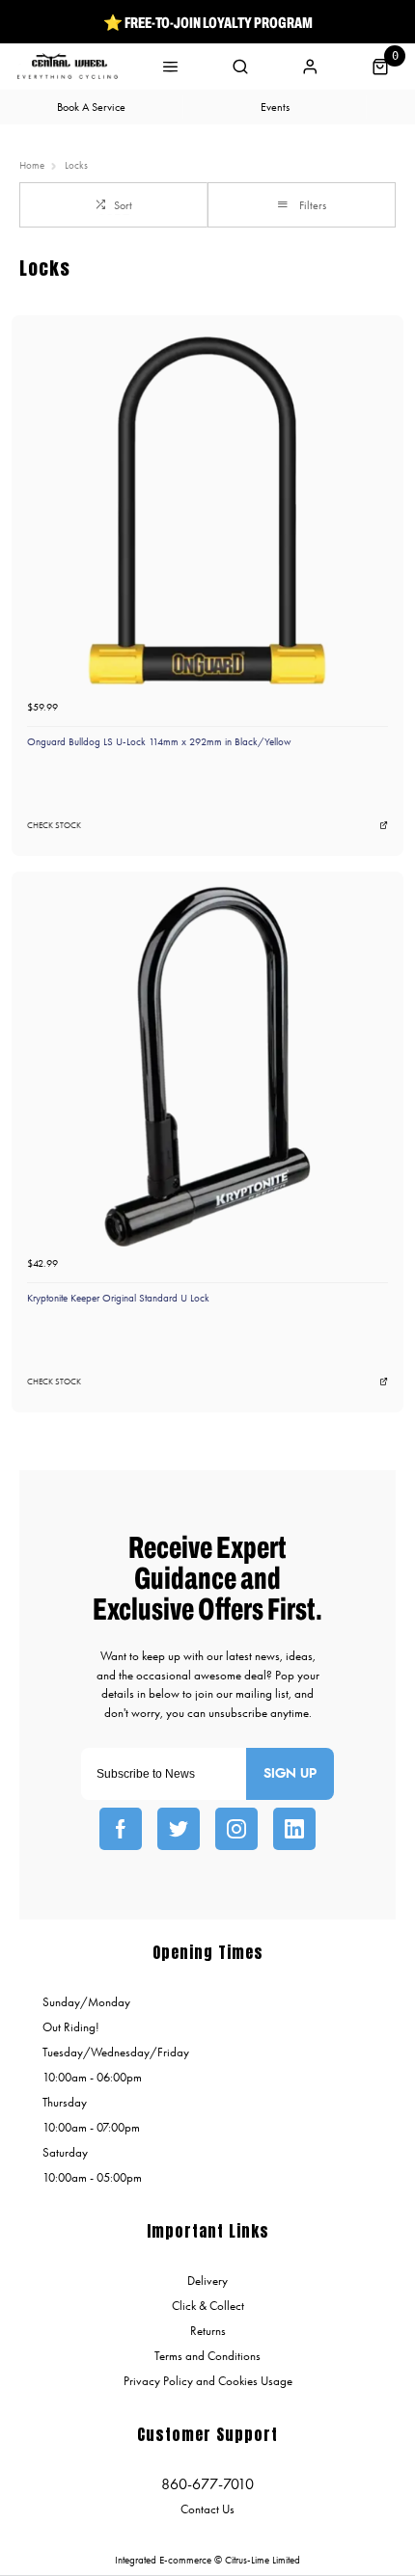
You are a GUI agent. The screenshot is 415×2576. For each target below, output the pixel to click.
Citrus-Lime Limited (263, 2560)
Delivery (207, 2281)
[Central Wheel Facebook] (121, 1829)
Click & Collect (208, 2306)
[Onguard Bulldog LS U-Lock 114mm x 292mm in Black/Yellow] (207, 510)
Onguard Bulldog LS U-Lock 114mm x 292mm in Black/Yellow (159, 742)
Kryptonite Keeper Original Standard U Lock (118, 1298)
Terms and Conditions (207, 2356)
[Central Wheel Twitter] (179, 1829)
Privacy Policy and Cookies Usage (208, 2381)
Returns (208, 2331)
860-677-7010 (207, 2484)
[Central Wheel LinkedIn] (294, 1829)
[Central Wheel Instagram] (236, 1829)
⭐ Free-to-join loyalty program (208, 22)
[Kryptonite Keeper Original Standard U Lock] (207, 1067)
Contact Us (207, 2509)
